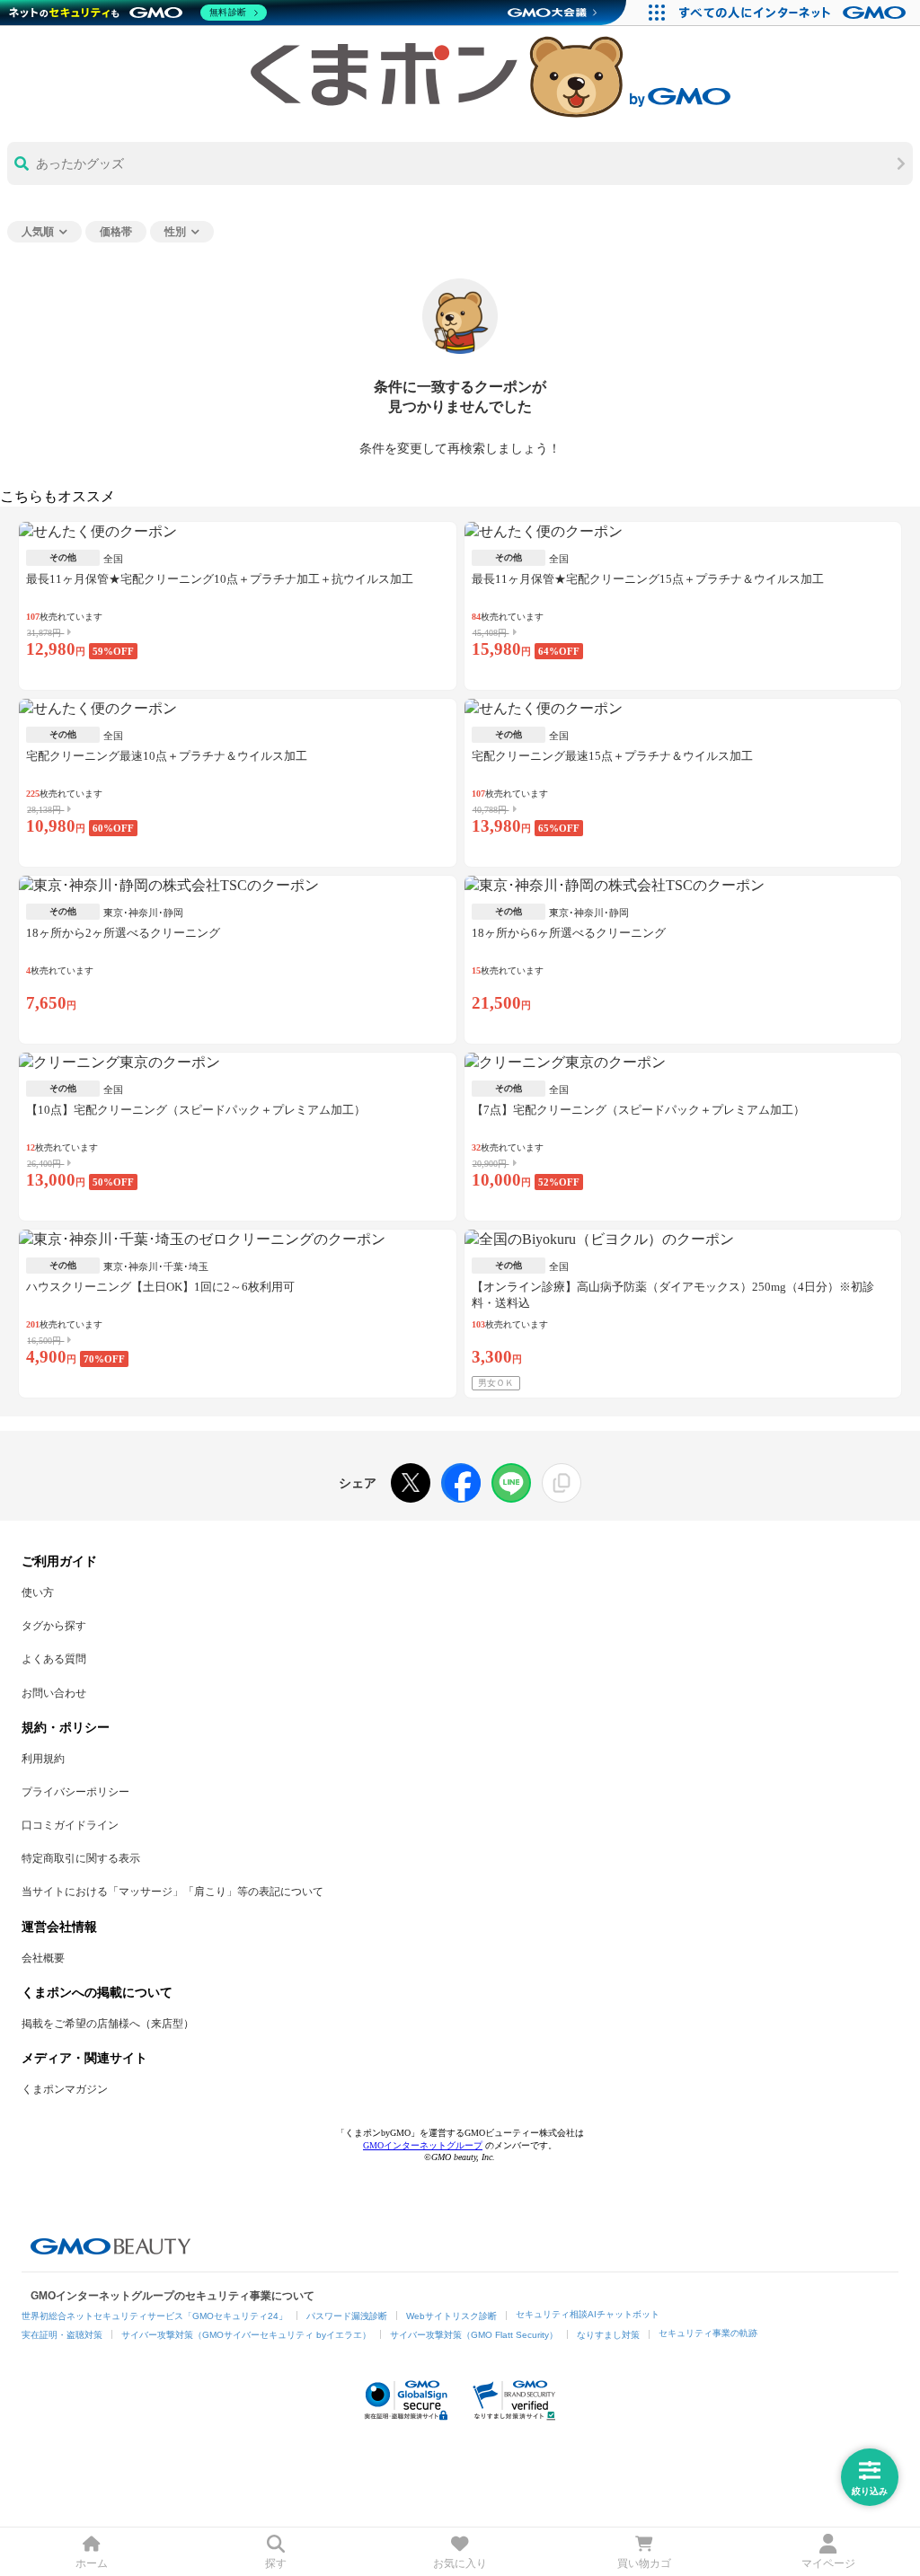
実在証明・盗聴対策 (62, 2335)
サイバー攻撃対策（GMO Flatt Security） (474, 2335)
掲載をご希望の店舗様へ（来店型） (108, 2024)
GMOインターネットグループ (423, 2145)
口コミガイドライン (70, 1825)
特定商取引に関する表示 (81, 1858)
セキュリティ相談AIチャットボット (588, 2314)
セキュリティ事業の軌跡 (708, 2333)
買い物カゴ (644, 2563)
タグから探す (54, 1626)
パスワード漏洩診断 (347, 2316)
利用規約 (43, 1759)
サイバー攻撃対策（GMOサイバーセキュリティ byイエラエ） (246, 2335)
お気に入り (460, 2563)
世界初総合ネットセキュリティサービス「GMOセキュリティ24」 (155, 2316)
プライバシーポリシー (75, 1792)
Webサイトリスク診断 (451, 2316)
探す (276, 2563)
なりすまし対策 (608, 2335)
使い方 (38, 1592)
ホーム (92, 2563)
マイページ (828, 2563)
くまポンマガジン (65, 2089)
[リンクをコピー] (562, 1483)
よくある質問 (54, 1659)
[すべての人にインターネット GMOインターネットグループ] (795, 13)
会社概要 (43, 1958)
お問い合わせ (54, 1693)
